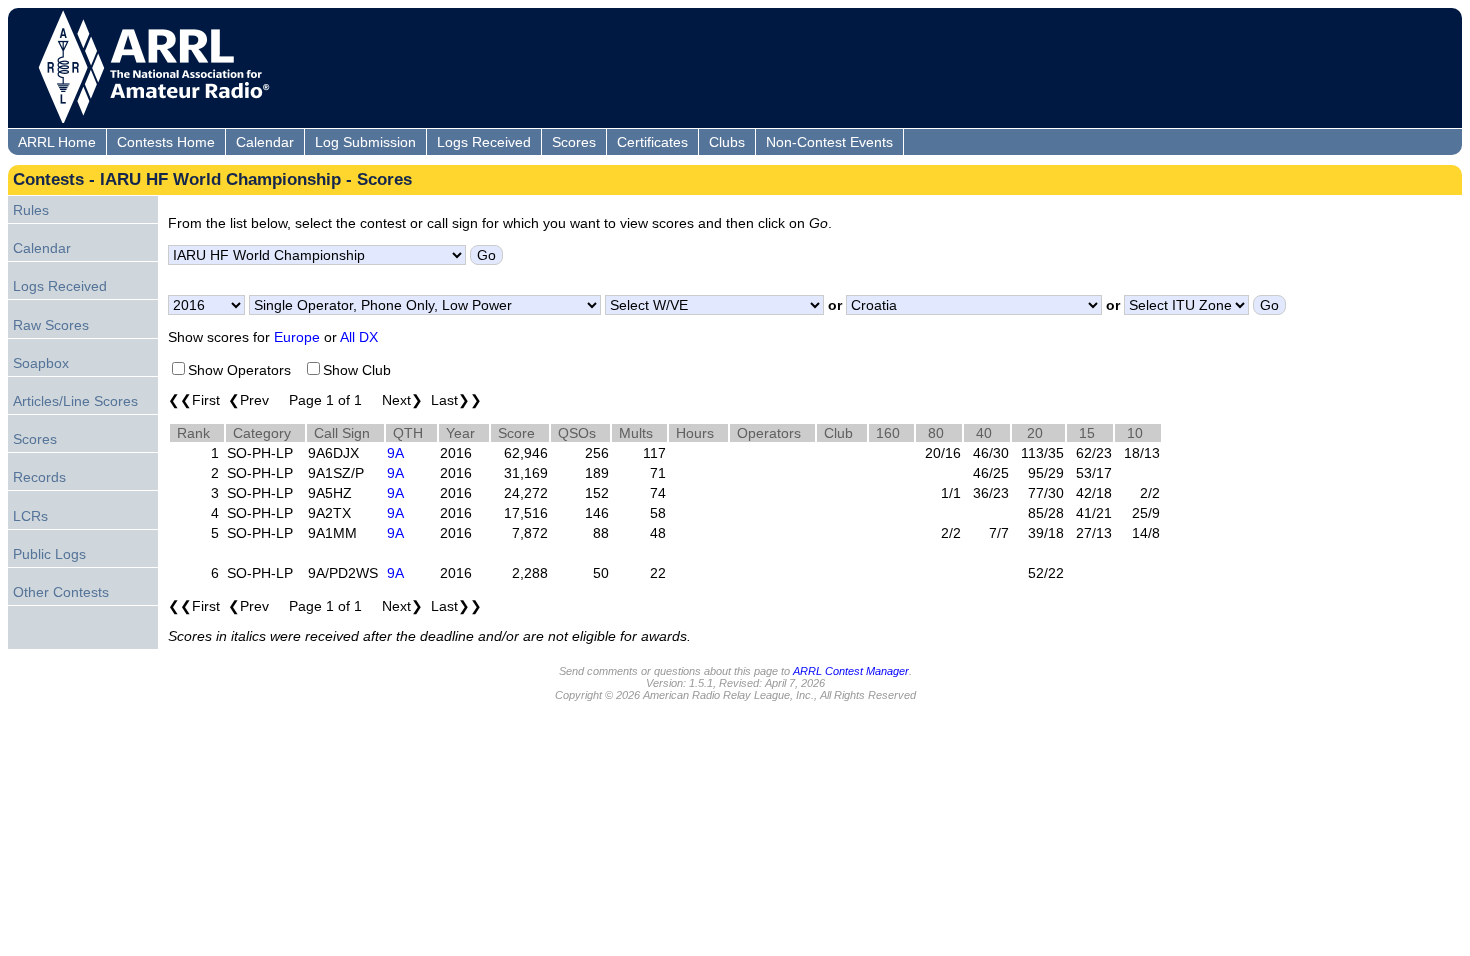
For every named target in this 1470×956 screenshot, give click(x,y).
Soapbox (41, 363)
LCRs (30, 516)
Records (39, 477)
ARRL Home (57, 142)
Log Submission (365, 142)
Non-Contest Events (829, 142)
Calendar (265, 142)
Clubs (727, 142)
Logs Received (484, 142)
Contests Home (166, 142)
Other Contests (61, 592)
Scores (574, 142)
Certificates (652, 142)
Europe (297, 337)
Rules (31, 210)
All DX (359, 337)
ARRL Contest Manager (851, 671)
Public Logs (49, 554)
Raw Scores (51, 325)
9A (395, 453)
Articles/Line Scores (75, 401)
